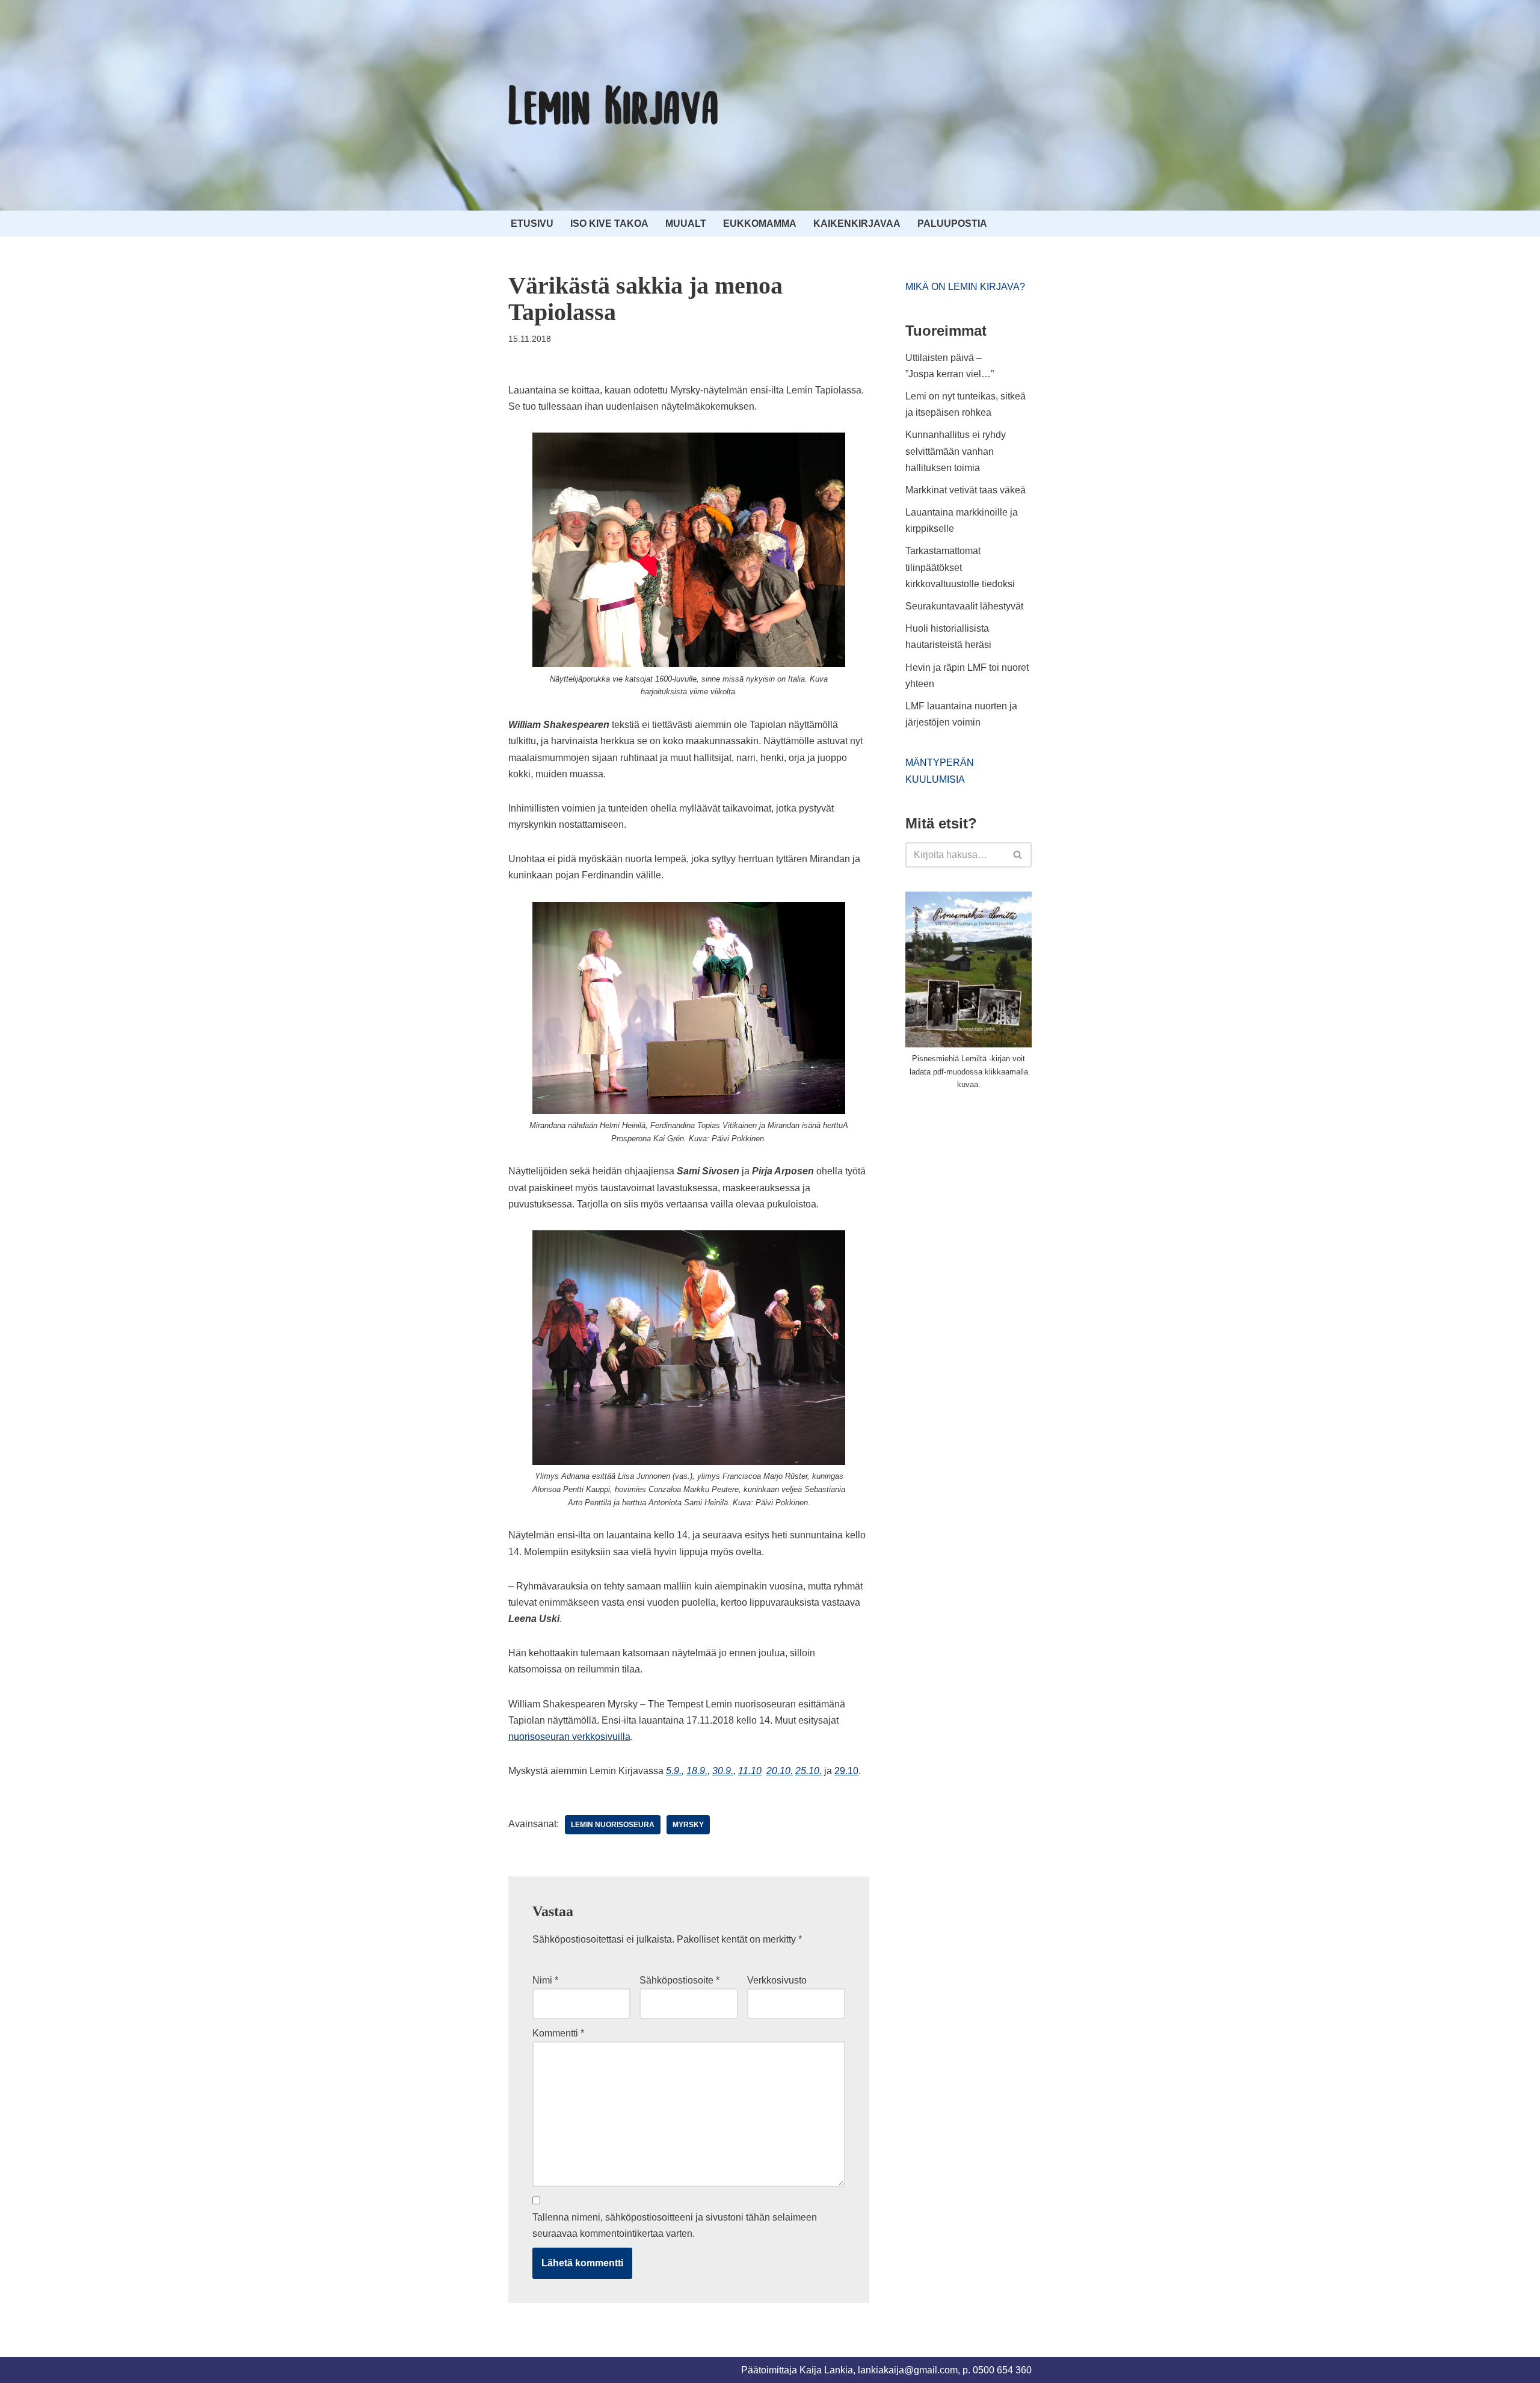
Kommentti (558, 2033)
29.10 (846, 1771)
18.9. (697, 1771)
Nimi (545, 1980)
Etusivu (532, 224)
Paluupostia (952, 224)
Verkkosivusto (777, 1980)
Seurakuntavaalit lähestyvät (964, 606)
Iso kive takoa (609, 224)
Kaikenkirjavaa (857, 224)
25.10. (808, 1771)
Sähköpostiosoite (679, 1980)
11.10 (750, 1771)
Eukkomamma (760, 224)
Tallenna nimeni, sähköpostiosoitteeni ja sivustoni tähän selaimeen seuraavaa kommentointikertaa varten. (675, 2225)
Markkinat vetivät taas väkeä (966, 490)
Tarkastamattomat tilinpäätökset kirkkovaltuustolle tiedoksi (960, 567)
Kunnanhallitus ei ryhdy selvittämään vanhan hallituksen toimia (956, 451)
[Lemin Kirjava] (614, 105)
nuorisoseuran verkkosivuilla (569, 1737)
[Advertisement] (996, 1191)
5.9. (674, 1771)
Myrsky (688, 1825)
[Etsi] (1018, 855)
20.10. (780, 1771)
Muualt (686, 224)
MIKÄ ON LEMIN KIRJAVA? (965, 287)
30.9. (723, 1771)
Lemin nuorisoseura (613, 1825)
